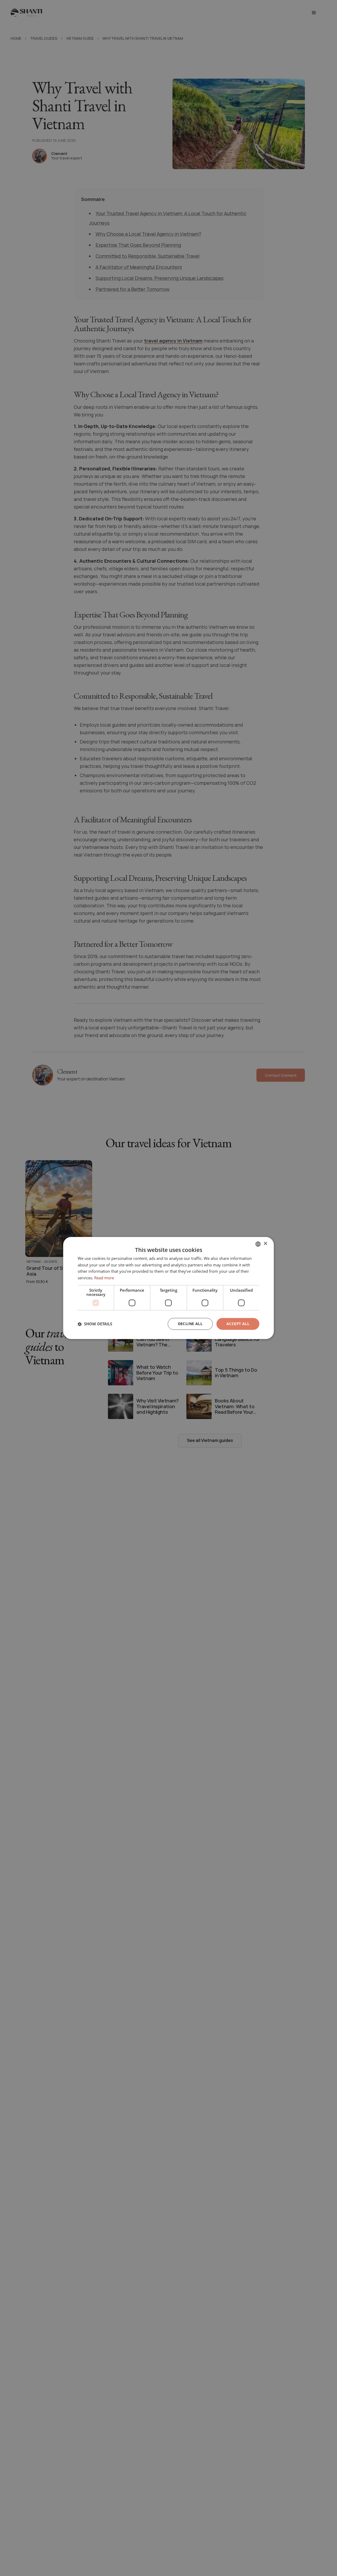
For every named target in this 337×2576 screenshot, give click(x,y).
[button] (95, 1324)
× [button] (265, 1244)
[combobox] (258, 1244)
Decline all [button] (190, 1324)
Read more (104, 1278)
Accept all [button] (238, 1324)
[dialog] (168, 1288)
